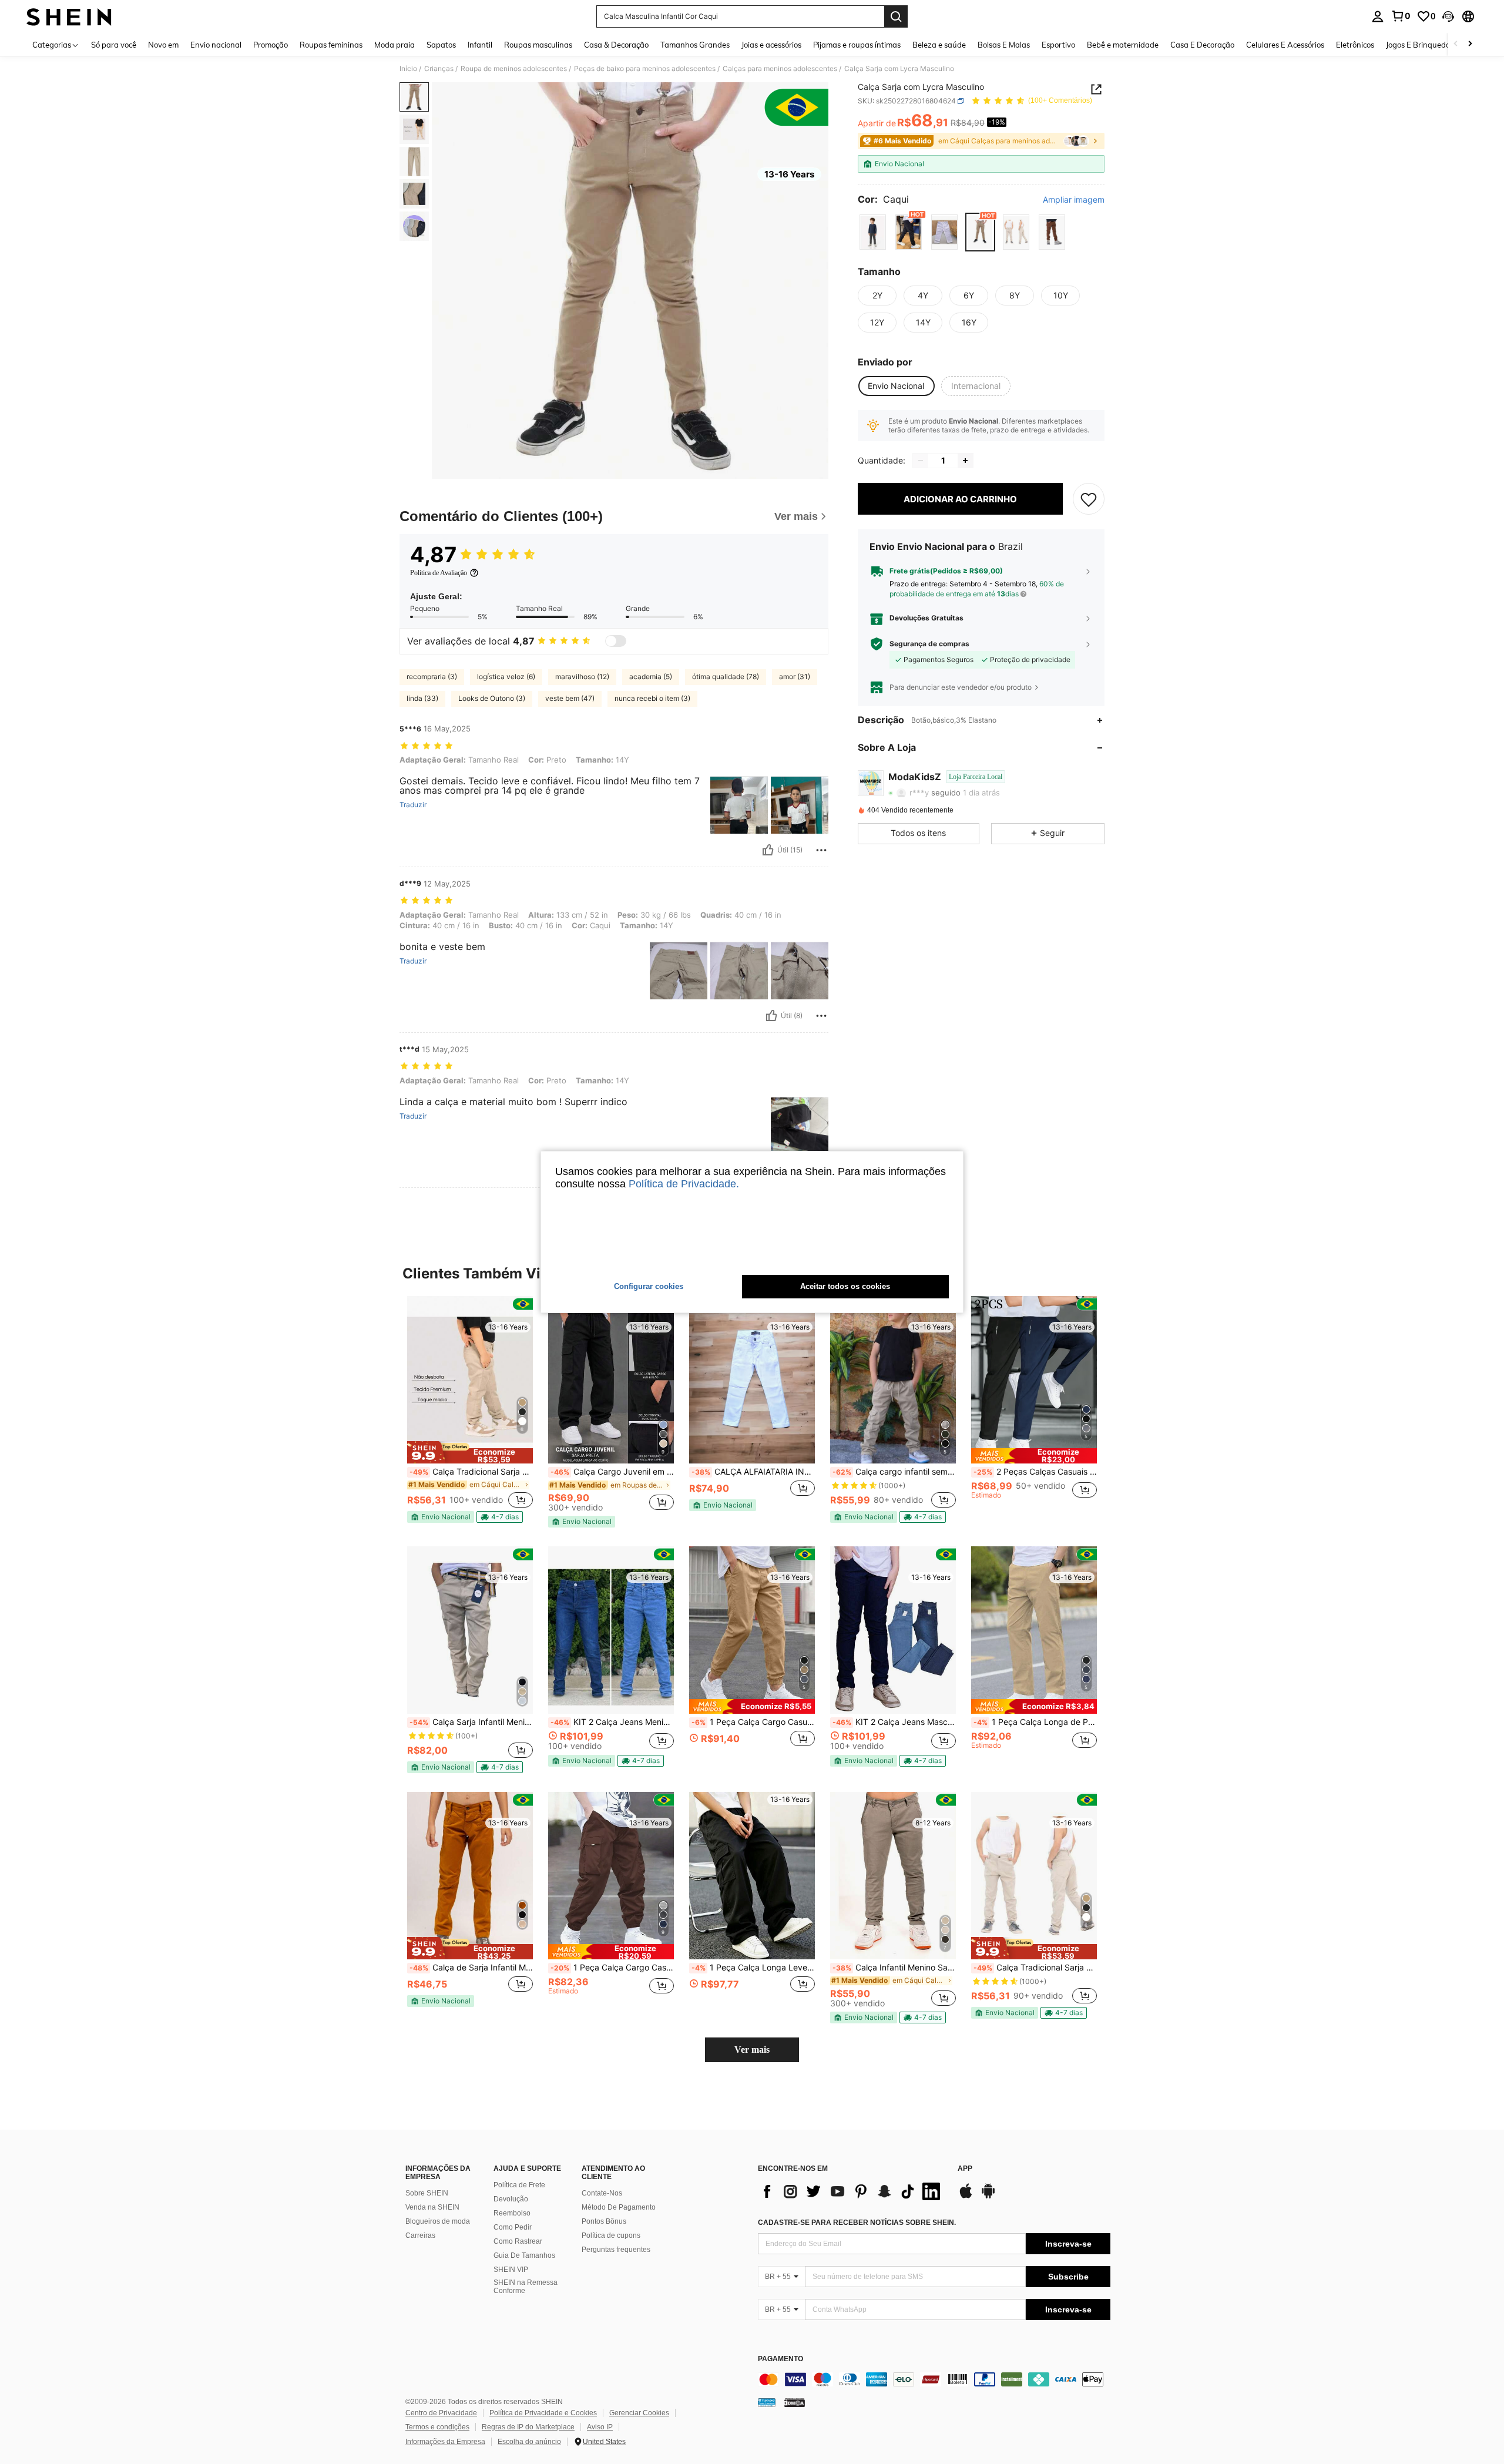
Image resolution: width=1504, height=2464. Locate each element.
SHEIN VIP (511, 2270)
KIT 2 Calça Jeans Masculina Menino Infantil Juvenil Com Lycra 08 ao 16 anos (894, 1722)
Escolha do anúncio (529, 2442)
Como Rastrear (518, 2241)
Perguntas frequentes (616, 2250)
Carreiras (420, 2235)
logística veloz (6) (506, 677)
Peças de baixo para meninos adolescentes (645, 69)
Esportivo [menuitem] (1058, 45)
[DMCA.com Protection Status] (795, 2402)
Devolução (511, 2199)
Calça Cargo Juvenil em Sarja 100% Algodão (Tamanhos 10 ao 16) (612, 1472)
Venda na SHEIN (432, 2207)
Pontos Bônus (604, 2221)
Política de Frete (519, 2185)
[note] (470, 1452)
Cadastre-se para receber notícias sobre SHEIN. (857, 2223)
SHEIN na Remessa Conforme (526, 2287)
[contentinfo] (934, 2379)
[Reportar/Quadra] (821, 850)
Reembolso (512, 2213)
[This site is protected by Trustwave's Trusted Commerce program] (767, 2402)
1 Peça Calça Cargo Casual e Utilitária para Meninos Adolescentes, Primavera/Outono (753, 1722)
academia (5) (651, 677)
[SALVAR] (1089, 499)
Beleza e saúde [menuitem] (939, 45)
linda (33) (422, 698)
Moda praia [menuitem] (395, 45)
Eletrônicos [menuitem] (1355, 45)
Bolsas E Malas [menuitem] (1004, 45)
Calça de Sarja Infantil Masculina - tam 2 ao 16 (471, 1968)
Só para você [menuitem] (114, 45)
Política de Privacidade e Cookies (543, 2413)
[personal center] (1378, 16)
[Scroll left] (1456, 44)
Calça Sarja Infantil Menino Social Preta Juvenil (471, 1722)
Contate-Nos (602, 2193)
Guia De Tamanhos (524, 2255)
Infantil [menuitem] (480, 45)
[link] (1401, 16)
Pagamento (780, 2359)
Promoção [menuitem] (271, 45)
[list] (852, 2191)
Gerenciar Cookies (639, 2413)
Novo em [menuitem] (163, 45)
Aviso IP (600, 2427)
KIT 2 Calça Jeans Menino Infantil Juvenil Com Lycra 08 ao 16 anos (612, 1722)
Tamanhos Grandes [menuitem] (695, 45)
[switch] (616, 641)
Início (408, 69)
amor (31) (795, 677)
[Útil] (768, 850)
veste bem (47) (570, 698)
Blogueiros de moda (438, 2221)
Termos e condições (437, 2427)
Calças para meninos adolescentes (780, 69)
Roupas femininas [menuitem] (331, 45)
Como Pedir (513, 2227)
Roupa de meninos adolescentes (514, 69)
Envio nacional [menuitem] (216, 45)
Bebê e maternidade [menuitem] (1123, 45)
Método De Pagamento (619, 2207)
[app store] (966, 2197)
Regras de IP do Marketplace (528, 2427)
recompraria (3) (432, 677)
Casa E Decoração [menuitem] (1202, 45)
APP (965, 2169)
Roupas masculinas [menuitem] (538, 45)
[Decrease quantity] (921, 461)
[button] (1448, 16)
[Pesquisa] (896, 16)
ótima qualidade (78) (726, 677)
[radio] (873, 232)
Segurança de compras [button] (929, 644)
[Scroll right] (1470, 44)
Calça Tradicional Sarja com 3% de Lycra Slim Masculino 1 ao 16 (471, 1472)
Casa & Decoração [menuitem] (616, 45)
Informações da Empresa (445, 2442)
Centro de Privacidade (441, 2413)
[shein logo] (69, 16)
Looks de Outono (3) (492, 698)
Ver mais (752, 2050)
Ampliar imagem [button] (1074, 200)
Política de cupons (611, 2235)
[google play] (988, 2197)
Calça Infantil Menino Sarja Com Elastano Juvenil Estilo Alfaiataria (894, 1968)
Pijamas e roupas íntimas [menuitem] (857, 45)
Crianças (439, 69)
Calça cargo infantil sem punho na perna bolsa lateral (894, 1472)
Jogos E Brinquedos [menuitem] (1420, 45)
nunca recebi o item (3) (652, 698)
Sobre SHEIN (427, 2193)
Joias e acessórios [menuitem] (771, 45)
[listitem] (470, 1409)
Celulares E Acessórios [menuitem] (1285, 45)
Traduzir (413, 805)
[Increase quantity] (965, 461)
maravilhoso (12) (582, 677)
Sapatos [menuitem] (441, 45)
